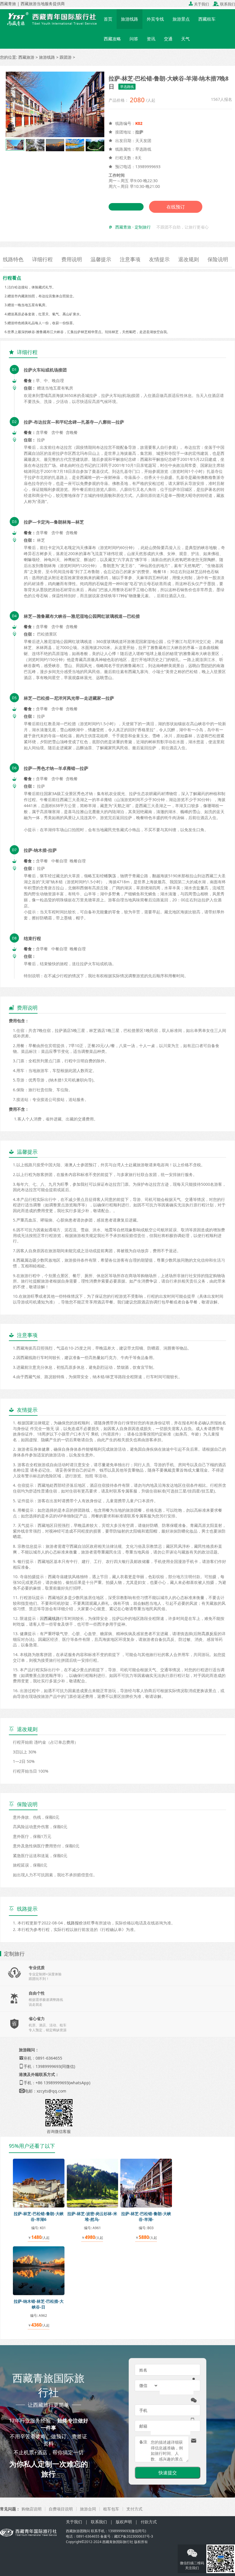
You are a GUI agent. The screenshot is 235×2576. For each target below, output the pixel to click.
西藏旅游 (26, 57)
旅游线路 (130, 19)
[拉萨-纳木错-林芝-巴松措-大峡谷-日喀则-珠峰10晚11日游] (39, 2270)
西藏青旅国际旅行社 (118, 2542)
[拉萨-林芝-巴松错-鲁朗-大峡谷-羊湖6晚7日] (39, 2183)
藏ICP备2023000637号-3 (134, 2536)
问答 (134, 39)
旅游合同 (88, 2509)
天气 (185, 39)
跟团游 (66, 57)
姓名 (143, 2370)
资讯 (151, 39)
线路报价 (75, 1923)
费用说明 (72, 259)
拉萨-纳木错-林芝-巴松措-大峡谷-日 (39, 2304)
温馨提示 (101, 259)
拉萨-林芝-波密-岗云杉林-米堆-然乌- (92, 2216)
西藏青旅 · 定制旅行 (133, 227)
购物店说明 (32, 2509)
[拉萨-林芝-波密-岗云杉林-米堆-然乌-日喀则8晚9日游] (93, 2183)
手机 (143, 2410)
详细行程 (42, 259)
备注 (143, 2442)
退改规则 (189, 259)
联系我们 (224, 4)
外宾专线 (155, 19)
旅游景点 (181, 19)
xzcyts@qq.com (51, 2091)
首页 (108, 19)
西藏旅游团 (75, 2531)
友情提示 (159, 259)
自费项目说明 (61, 2509)
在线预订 (176, 207)
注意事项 (130, 259)
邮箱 (143, 2426)
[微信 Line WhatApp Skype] (149, 2386)
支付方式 (134, 2509)
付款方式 (149, 2522)
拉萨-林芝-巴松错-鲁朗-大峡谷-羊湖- (146, 2216)
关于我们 (199, 4)
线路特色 (13, 259)
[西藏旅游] (50, 19)
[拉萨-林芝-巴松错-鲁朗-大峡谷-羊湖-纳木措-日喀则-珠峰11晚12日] (146, 2183)
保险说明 (218, 259)
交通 (168, 39)
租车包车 (111, 2509)
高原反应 (209, 1634)
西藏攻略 (112, 39)
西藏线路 (52, 1618)
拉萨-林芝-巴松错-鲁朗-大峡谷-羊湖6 (39, 2216)
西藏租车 (207, 19)
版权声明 (124, 2522)
